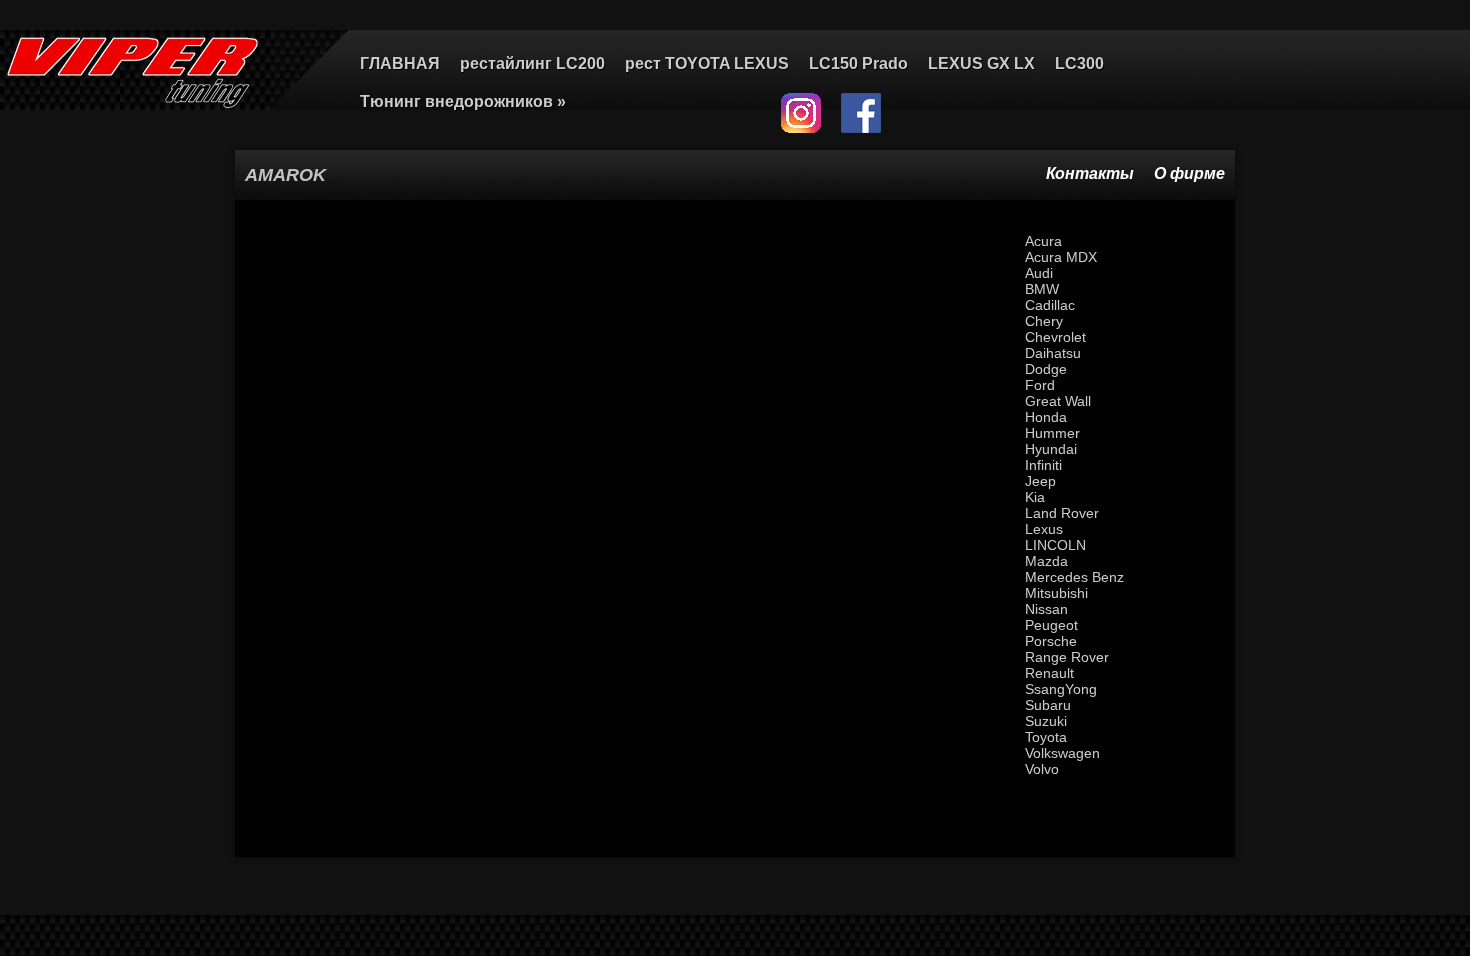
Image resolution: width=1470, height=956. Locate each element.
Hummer (1052, 433)
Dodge (1046, 369)
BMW (1042, 289)
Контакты (1090, 173)
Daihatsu (1053, 353)
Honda (1046, 417)
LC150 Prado (858, 63)
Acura (1043, 241)
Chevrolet (1055, 337)
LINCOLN (1055, 545)
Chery (1044, 321)
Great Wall (1058, 401)
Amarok (285, 175)
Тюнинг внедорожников (463, 101)
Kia (1035, 497)
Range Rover (1067, 657)
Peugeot (1051, 625)
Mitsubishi (1056, 593)
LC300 (1079, 63)
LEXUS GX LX (981, 63)
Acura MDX (1061, 257)
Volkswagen (1062, 753)
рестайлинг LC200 (532, 63)
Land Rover (1062, 513)
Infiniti (1043, 465)
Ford (1040, 385)
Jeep (1040, 481)
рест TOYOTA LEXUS (707, 63)
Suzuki (1046, 721)
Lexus (1044, 529)
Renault (1049, 673)
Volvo (1042, 769)
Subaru (1048, 705)
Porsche (1051, 641)
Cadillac (1050, 305)
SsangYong (1061, 689)
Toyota (1046, 737)
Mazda (1046, 561)
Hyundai (1051, 449)
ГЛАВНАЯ (400, 63)
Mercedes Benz (1074, 577)
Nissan (1046, 609)
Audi (1039, 273)
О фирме (1189, 173)
